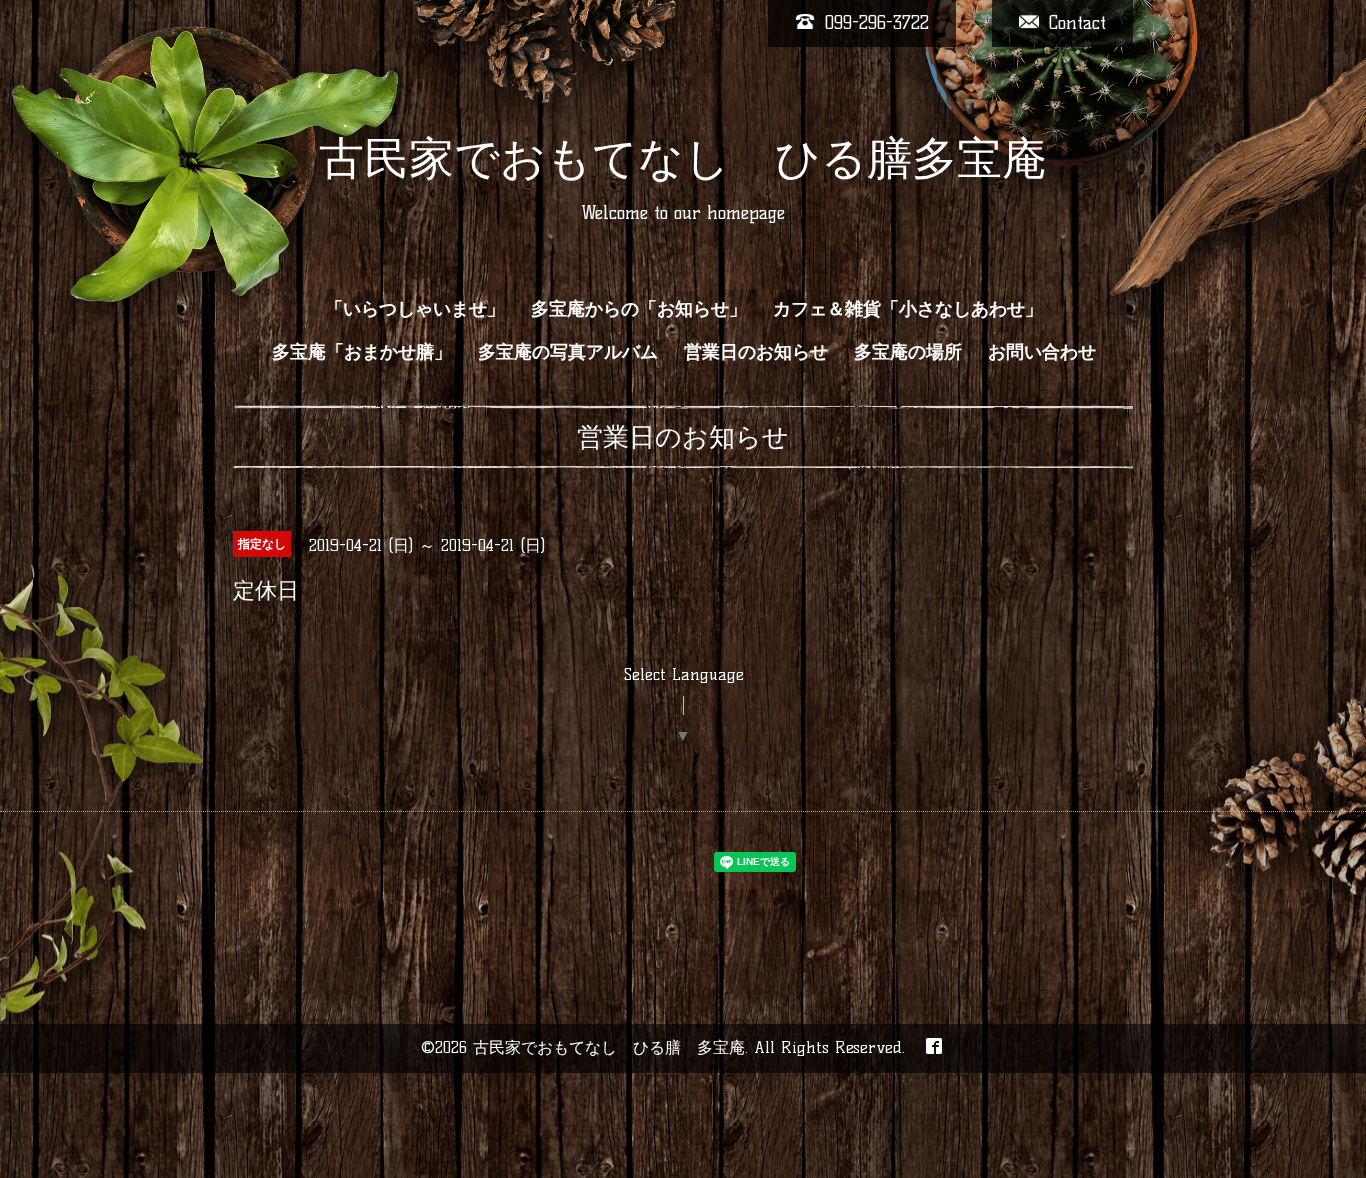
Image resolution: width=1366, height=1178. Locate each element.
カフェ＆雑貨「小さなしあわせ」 (908, 309)
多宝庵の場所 (908, 352)
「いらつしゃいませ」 (415, 309)
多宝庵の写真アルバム (568, 352)
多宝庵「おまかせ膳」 (362, 352)
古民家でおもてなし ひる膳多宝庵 (683, 158)
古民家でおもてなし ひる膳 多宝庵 (609, 1047)
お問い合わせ (1042, 352)
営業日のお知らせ (756, 352)
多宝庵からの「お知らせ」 (639, 309)
